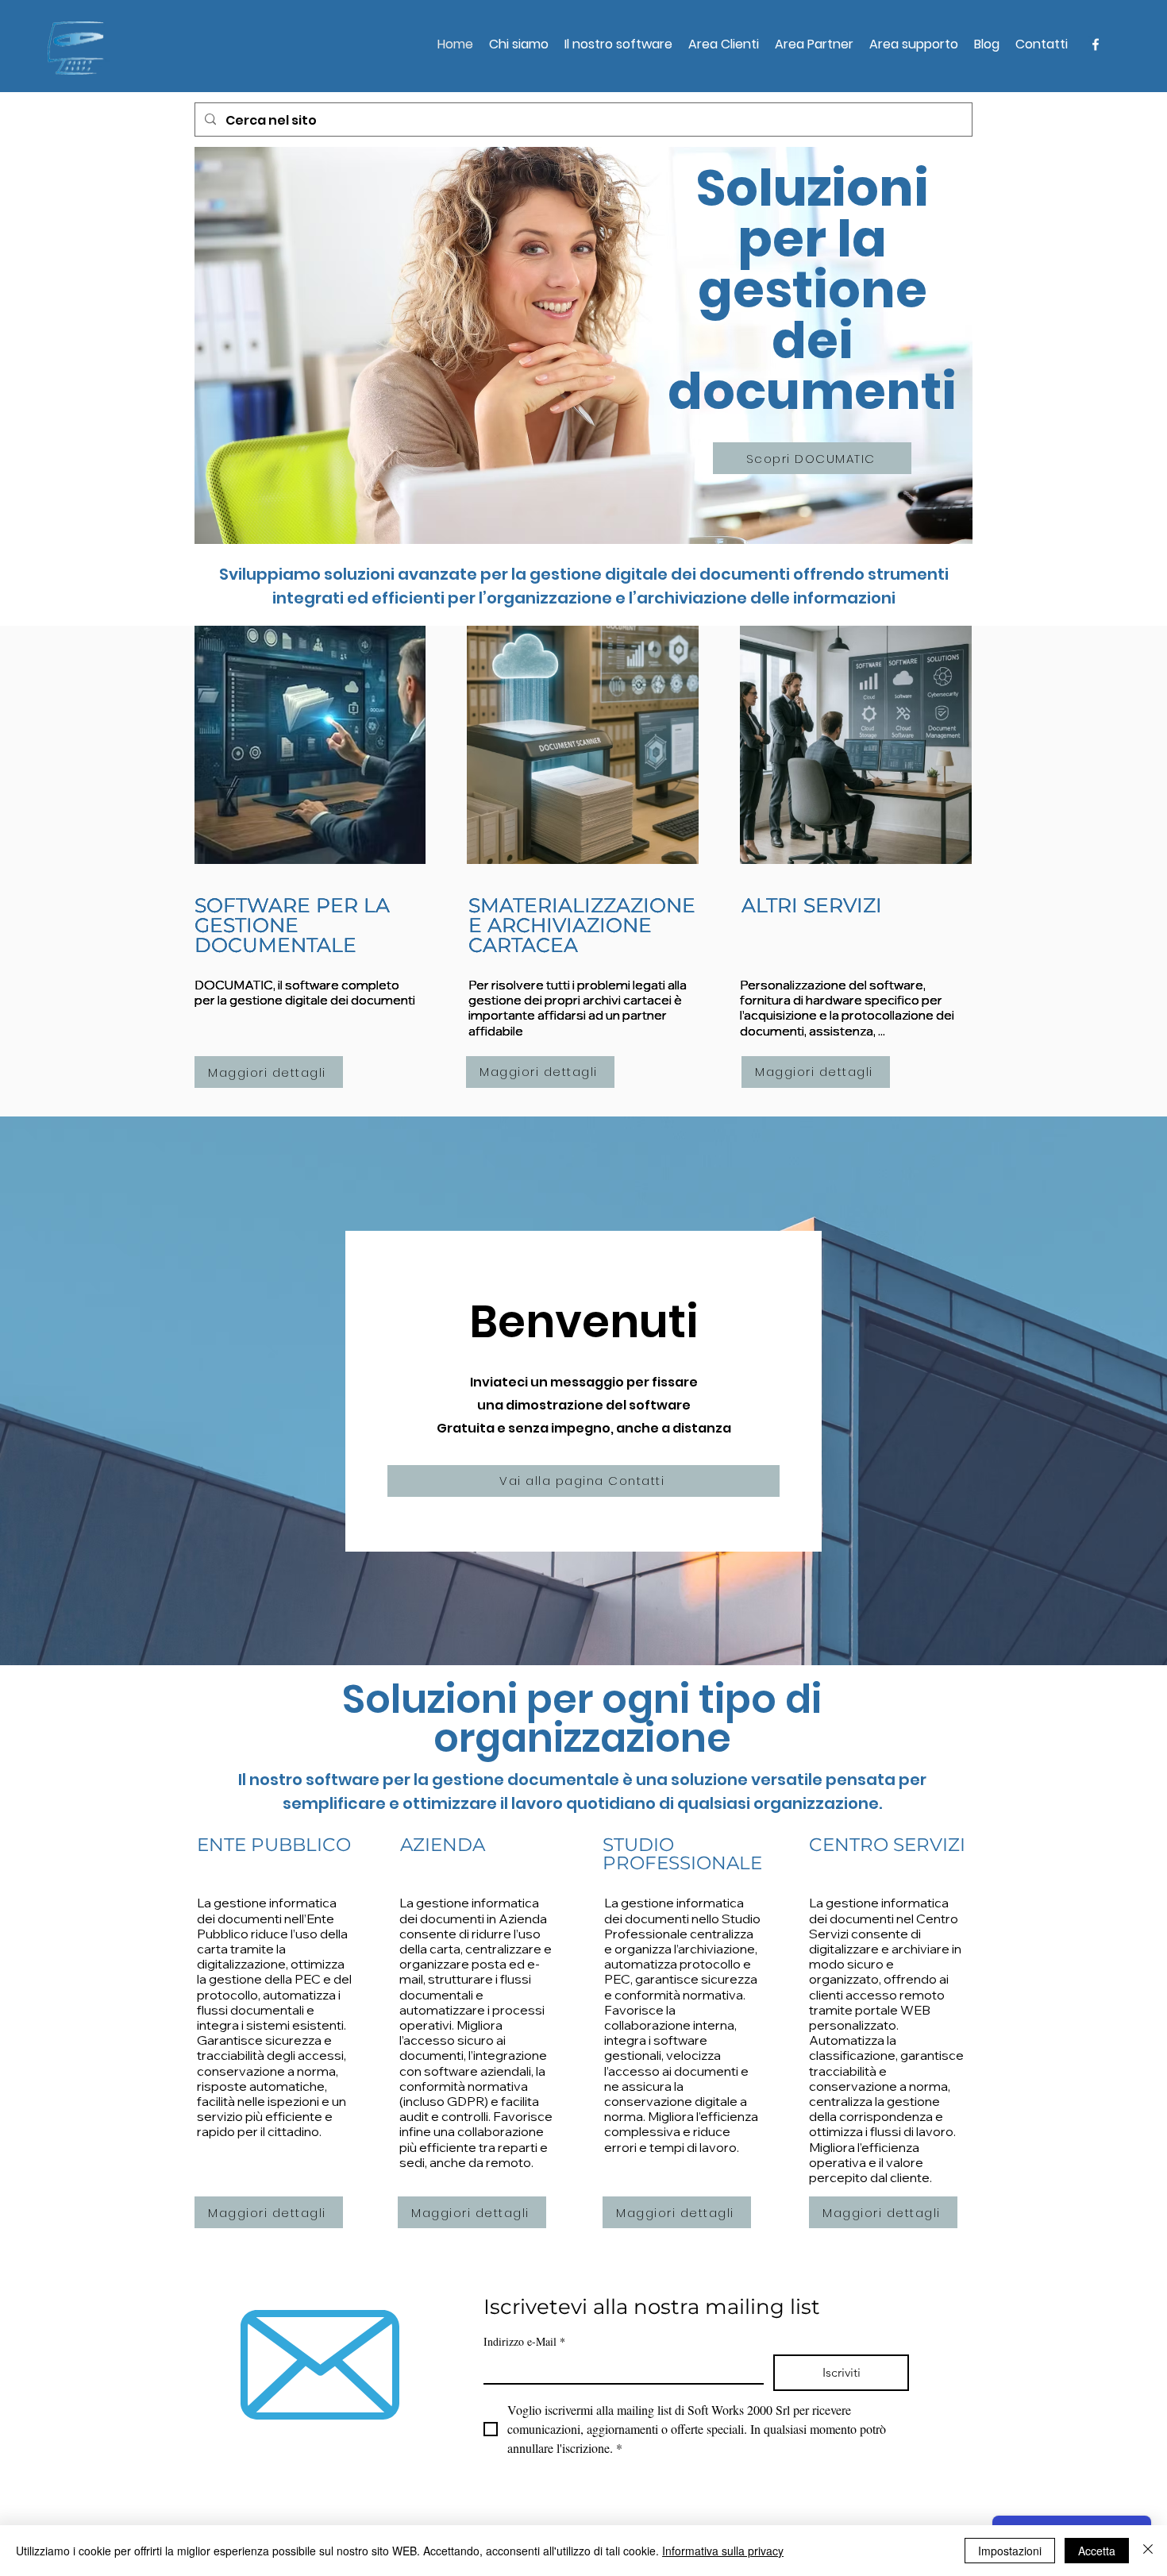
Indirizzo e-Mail (524, 2341)
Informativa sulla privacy (723, 2551)
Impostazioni (1010, 2551)
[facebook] (1096, 44)
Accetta (1097, 2551)
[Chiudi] (1148, 2551)
